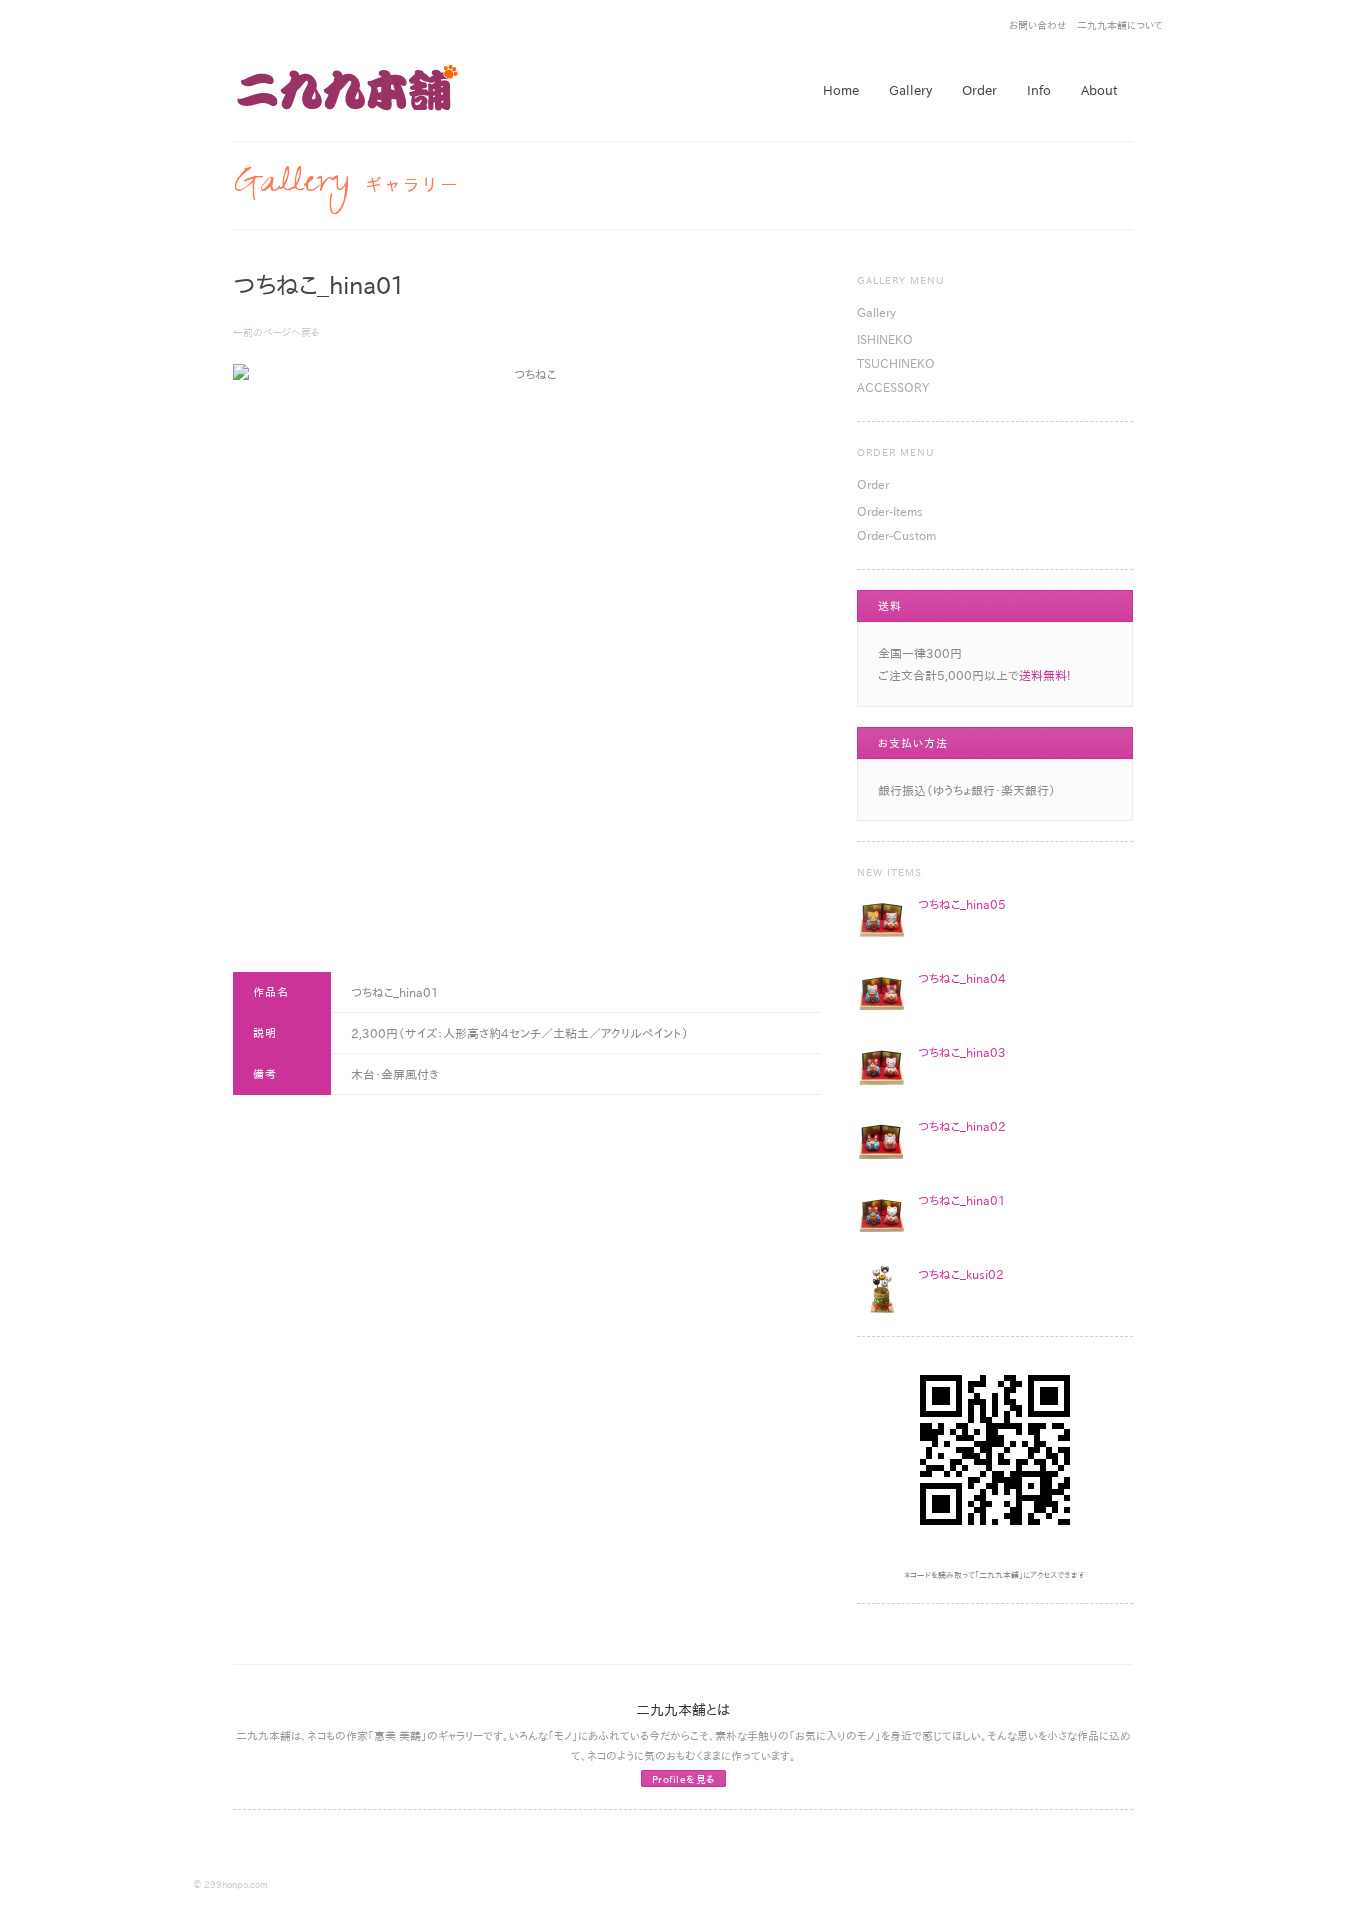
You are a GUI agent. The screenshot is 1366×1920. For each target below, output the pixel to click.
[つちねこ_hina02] (882, 1141)
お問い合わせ (1038, 25)
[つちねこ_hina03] (882, 1067)
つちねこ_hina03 (962, 1052)
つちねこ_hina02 (962, 1126)
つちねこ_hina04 (962, 978)
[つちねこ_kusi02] (882, 1289)
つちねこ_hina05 (962, 904)
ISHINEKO (885, 339)
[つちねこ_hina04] (882, 993)
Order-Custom (896, 535)
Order (873, 484)
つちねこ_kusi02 (961, 1274)
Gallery (876, 312)
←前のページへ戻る (276, 332)
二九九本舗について (1120, 25)
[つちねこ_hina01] (882, 1215)
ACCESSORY (893, 387)
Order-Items (890, 511)
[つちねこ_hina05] (882, 919)
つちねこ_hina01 (962, 1200)
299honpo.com (236, 1884)
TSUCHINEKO (896, 363)
